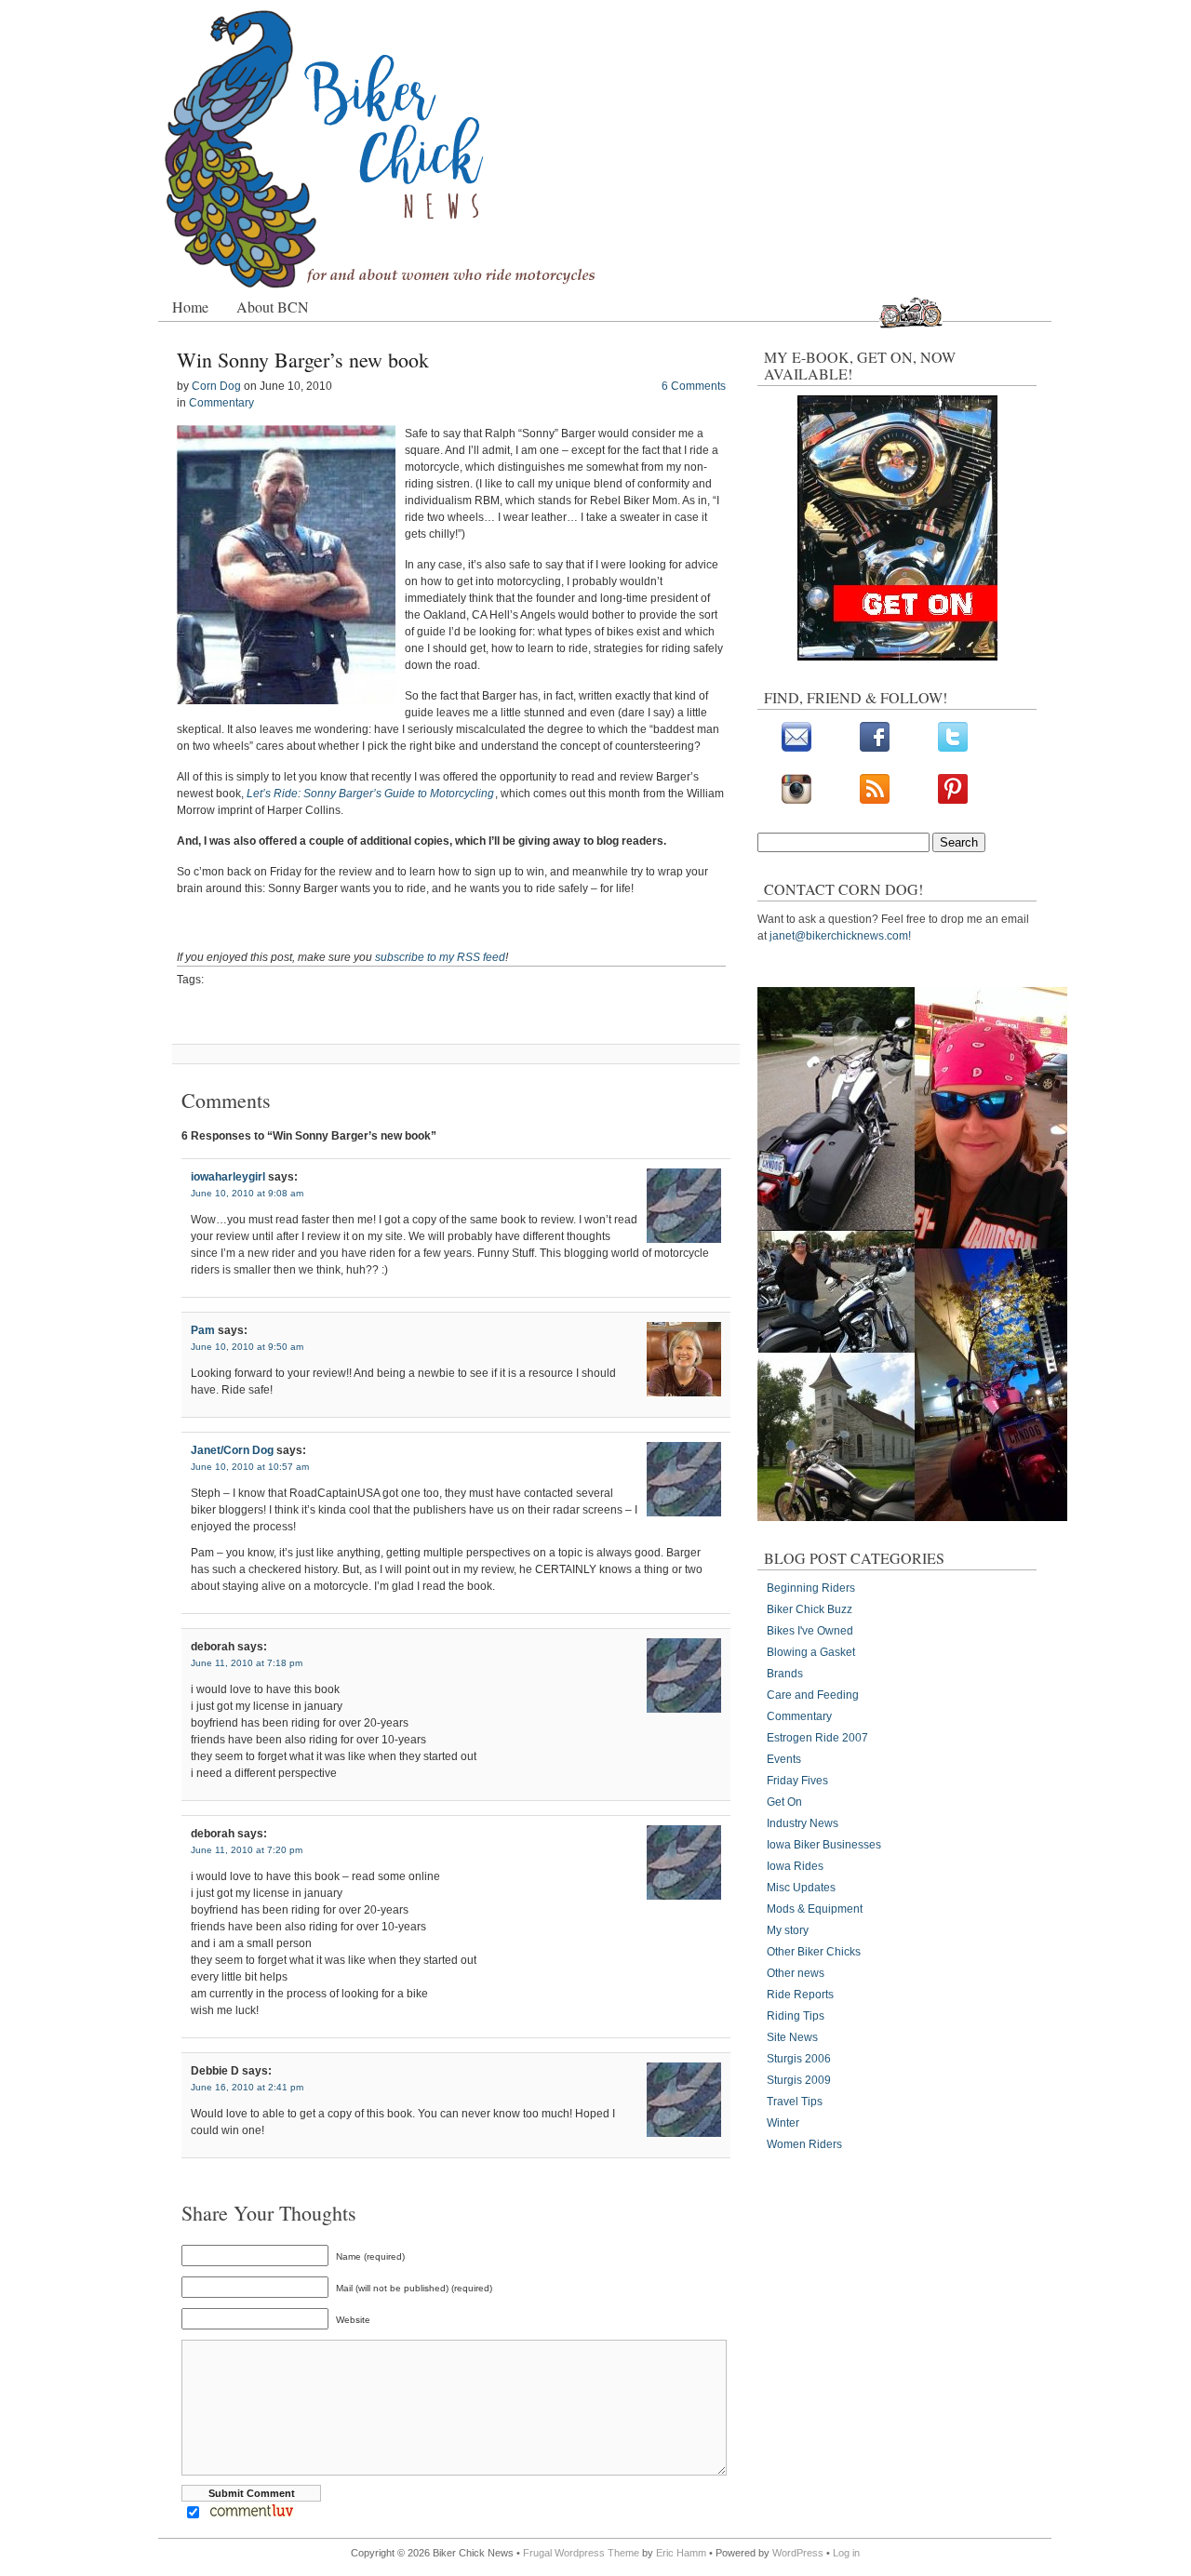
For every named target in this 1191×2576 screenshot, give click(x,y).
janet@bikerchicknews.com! (840, 936)
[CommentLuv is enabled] (252, 2515)
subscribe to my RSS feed (440, 957)
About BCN (273, 307)
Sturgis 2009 (799, 2080)
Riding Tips (796, 2016)
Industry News (803, 1823)
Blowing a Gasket (811, 1652)
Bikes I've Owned (810, 1631)
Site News (792, 2037)
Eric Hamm (681, 2553)
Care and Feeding (813, 1695)
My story (788, 1930)
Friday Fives (797, 1781)
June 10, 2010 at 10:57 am (250, 1467)
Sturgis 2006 (799, 2059)
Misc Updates (801, 1888)
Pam (203, 1330)
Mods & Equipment (815, 1909)
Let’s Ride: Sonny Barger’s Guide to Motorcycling (370, 794)
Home (190, 307)
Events (784, 1759)
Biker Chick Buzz (810, 1609)
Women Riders (804, 2144)
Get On (784, 1802)
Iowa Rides (795, 1866)
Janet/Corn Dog (232, 1450)
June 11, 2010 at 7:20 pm (247, 1850)
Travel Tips (795, 2102)
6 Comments (694, 386)
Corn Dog (216, 386)
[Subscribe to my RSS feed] (875, 800)
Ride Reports (800, 1995)
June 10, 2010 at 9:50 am (247, 1347)
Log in (846, 2553)
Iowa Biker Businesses (824, 1845)
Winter (783, 2123)
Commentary (221, 403)
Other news (796, 1973)
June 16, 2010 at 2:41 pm (247, 2087)
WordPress (798, 2553)
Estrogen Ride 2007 (817, 1738)
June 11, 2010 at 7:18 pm (247, 1663)
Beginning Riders (811, 1588)
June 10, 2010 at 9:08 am (247, 1193)
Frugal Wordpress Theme (581, 2553)
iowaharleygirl (228, 1177)
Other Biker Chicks (814, 1952)
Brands (785, 1674)
